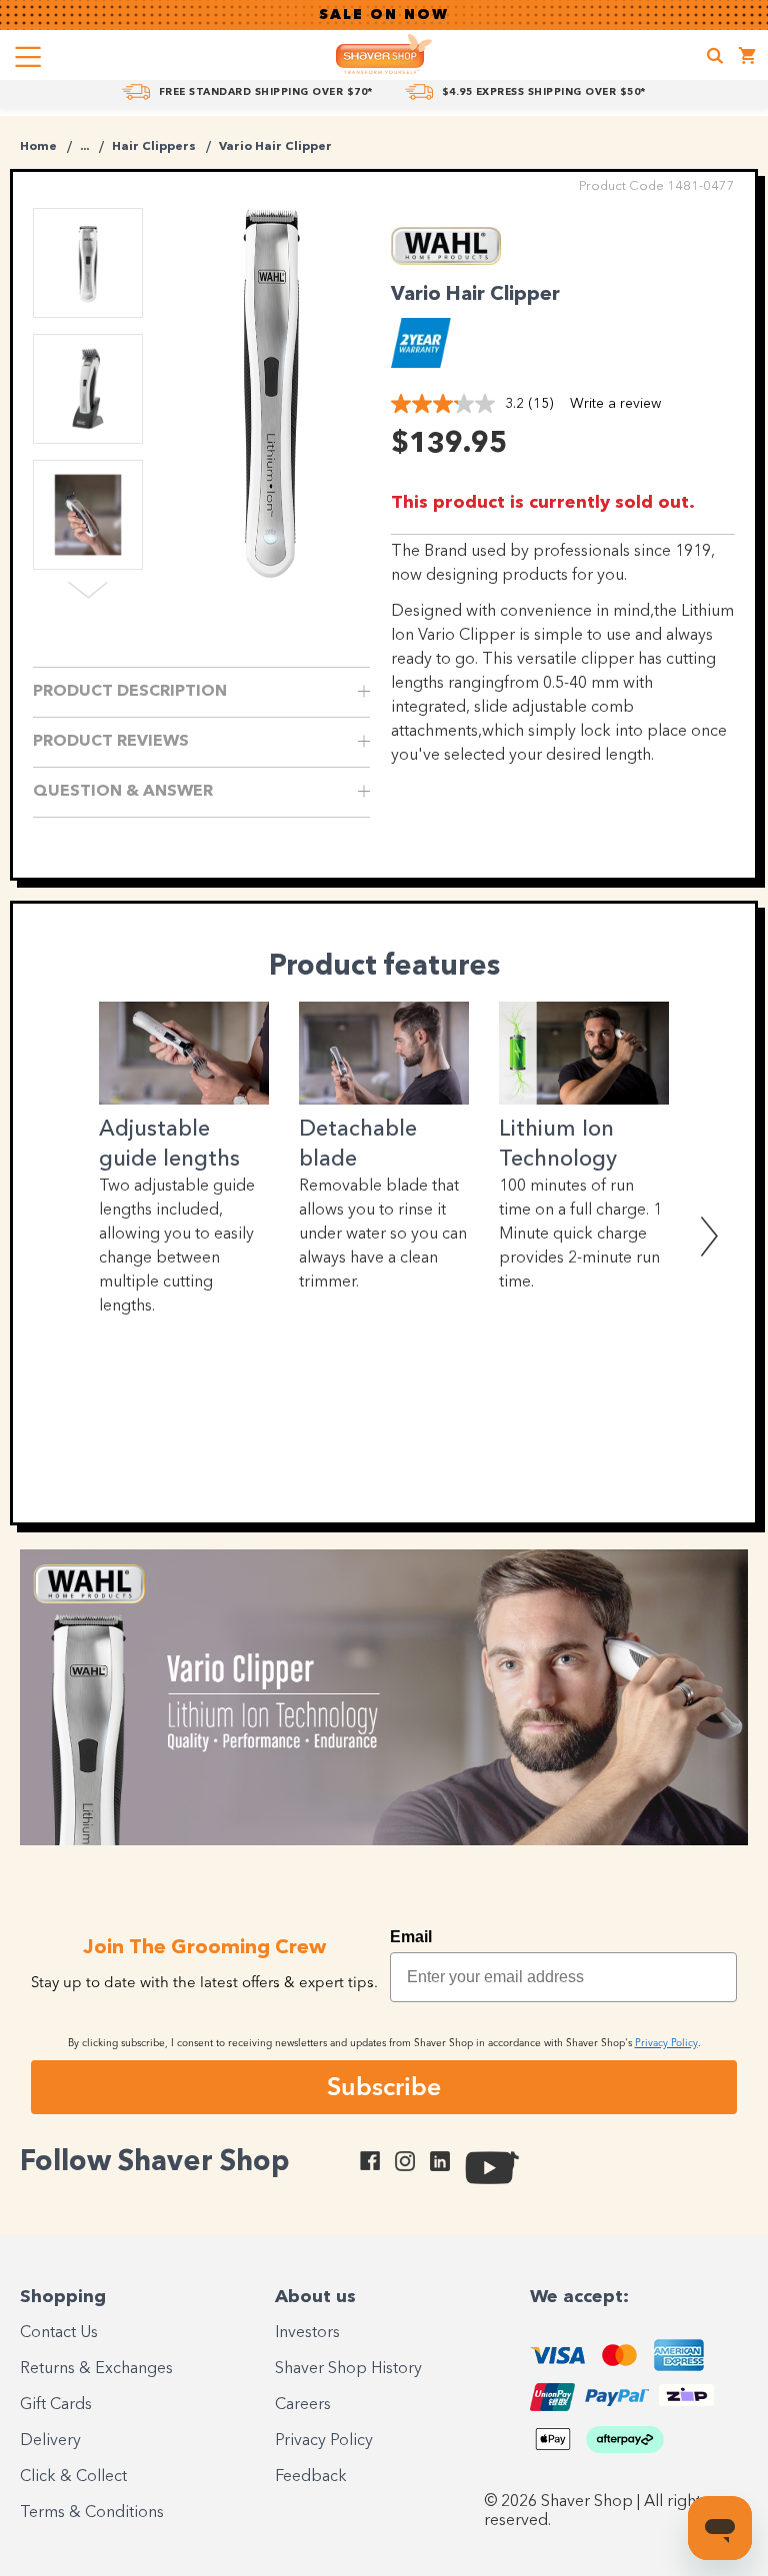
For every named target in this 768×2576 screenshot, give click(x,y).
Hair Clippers (154, 147)
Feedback (311, 2477)
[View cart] (748, 58)
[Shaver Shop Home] (384, 54)
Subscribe (384, 2086)
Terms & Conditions (92, 2513)
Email (411, 1937)
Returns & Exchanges (96, 2369)
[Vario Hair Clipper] (271, 389)
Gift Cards (56, 2405)
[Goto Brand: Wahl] (446, 260)
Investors (307, 2333)
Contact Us (59, 2333)
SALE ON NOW (384, 15)
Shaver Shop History (348, 2369)
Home (38, 147)
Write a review (615, 404)
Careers (303, 2405)
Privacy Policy (324, 2441)
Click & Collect (73, 2477)
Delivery (50, 2441)
